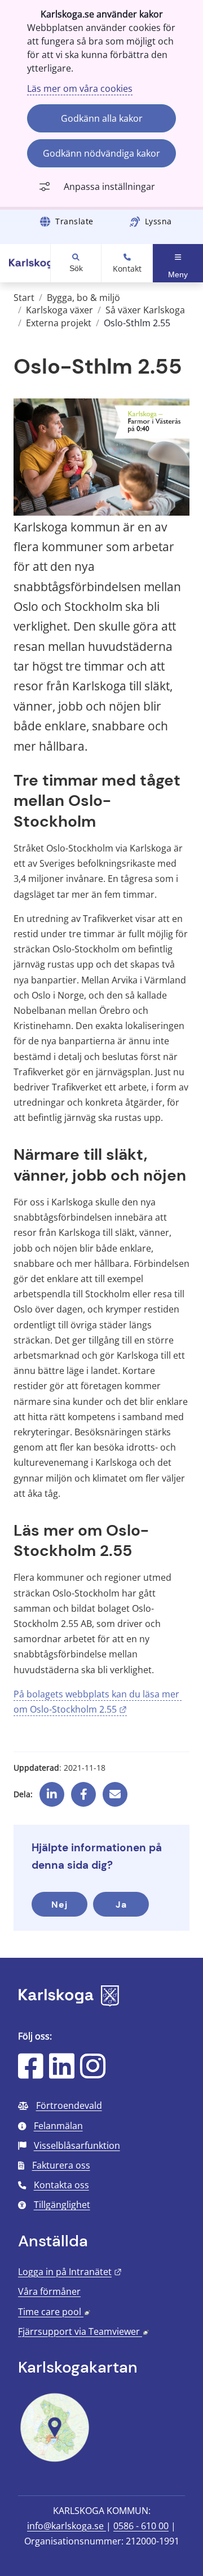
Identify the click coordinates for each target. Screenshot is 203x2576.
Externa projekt (59, 323)
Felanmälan (58, 2126)
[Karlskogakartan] (55, 2460)
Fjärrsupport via (83, 2331)
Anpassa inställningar (109, 187)
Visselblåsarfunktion (77, 2145)
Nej (59, 1905)
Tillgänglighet (62, 2205)
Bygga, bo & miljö (83, 298)
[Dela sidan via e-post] (115, 1790)
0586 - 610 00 (141, 2526)
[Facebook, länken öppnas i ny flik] (84, 1790)
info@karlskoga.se (67, 2526)
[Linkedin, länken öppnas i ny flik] (52, 1790)
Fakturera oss (61, 2165)
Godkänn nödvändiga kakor (101, 153)
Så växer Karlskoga (145, 310)
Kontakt (127, 269)
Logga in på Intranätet (70, 2272)
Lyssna (158, 221)
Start (24, 298)
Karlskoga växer (59, 310)
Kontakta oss (61, 2185)
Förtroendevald (69, 2105)
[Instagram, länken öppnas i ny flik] (93, 2073)
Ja (121, 1905)
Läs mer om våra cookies (80, 88)
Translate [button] (74, 221)
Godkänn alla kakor (102, 118)
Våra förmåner (49, 2291)
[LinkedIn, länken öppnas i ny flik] (62, 2073)
